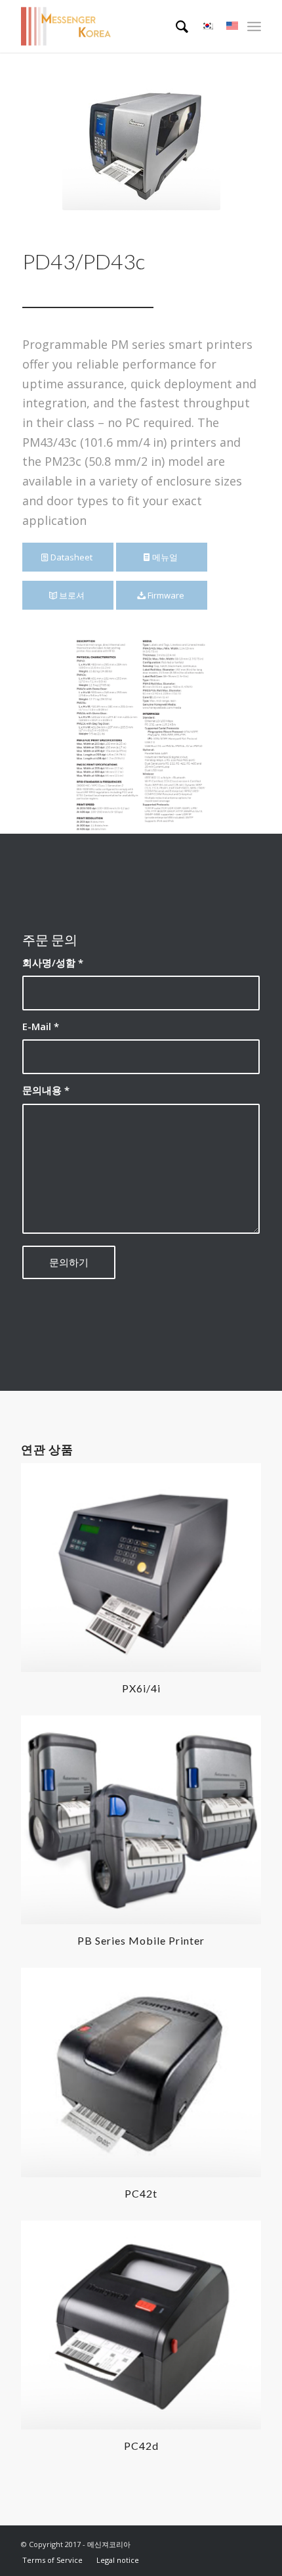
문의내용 (46, 1090)
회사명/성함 (53, 962)
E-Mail (41, 1026)
